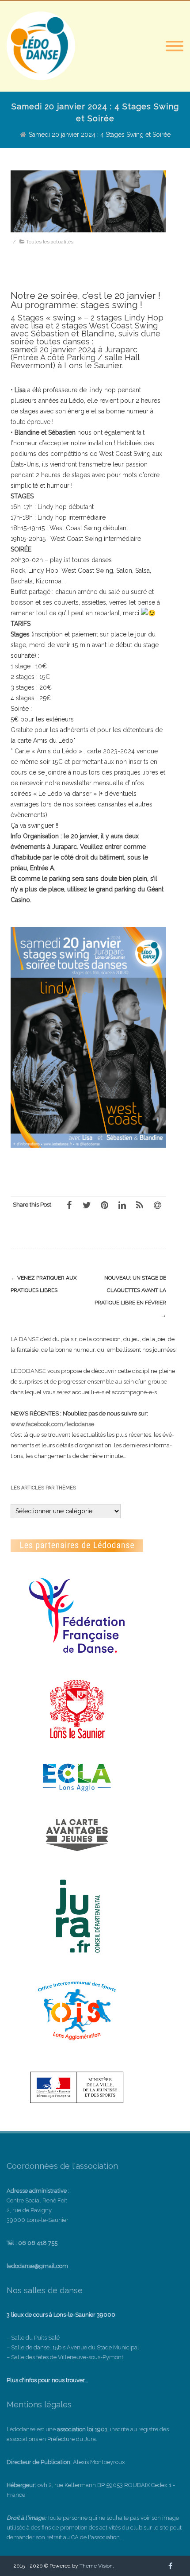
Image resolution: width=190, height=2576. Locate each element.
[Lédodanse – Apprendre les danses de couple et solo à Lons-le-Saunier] (41, 78)
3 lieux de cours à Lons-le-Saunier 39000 (61, 2315)
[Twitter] (87, 1205)
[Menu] (175, 46)
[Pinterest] (104, 1205)
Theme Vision (96, 2566)
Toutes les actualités (50, 242)
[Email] (157, 1205)
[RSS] (140, 1205)
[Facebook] (69, 1205)
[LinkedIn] (122, 1205)
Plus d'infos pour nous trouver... (47, 2380)
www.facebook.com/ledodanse (52, 1424)
